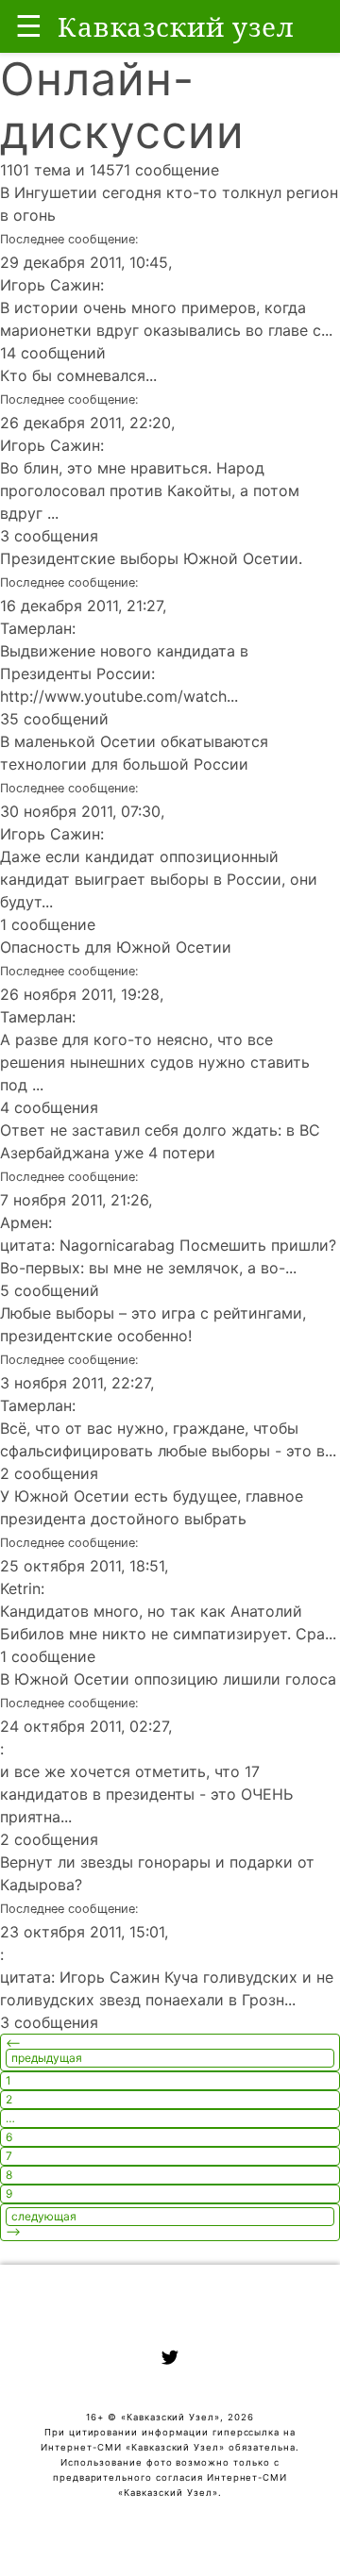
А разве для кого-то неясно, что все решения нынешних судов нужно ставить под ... (155, 1062)
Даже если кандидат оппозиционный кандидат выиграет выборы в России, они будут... (159, 879)
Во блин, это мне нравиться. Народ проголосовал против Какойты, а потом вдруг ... (150, 490)
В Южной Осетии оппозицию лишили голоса (168, 1679)
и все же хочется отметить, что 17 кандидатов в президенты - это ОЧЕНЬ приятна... (146, 1794)
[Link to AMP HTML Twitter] (170, 2360)
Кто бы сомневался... (78, 375)
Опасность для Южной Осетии (116, 947)
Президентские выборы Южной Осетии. (151, 558)
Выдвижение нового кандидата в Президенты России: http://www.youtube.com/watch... (124, 673)
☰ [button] (29, 26)
